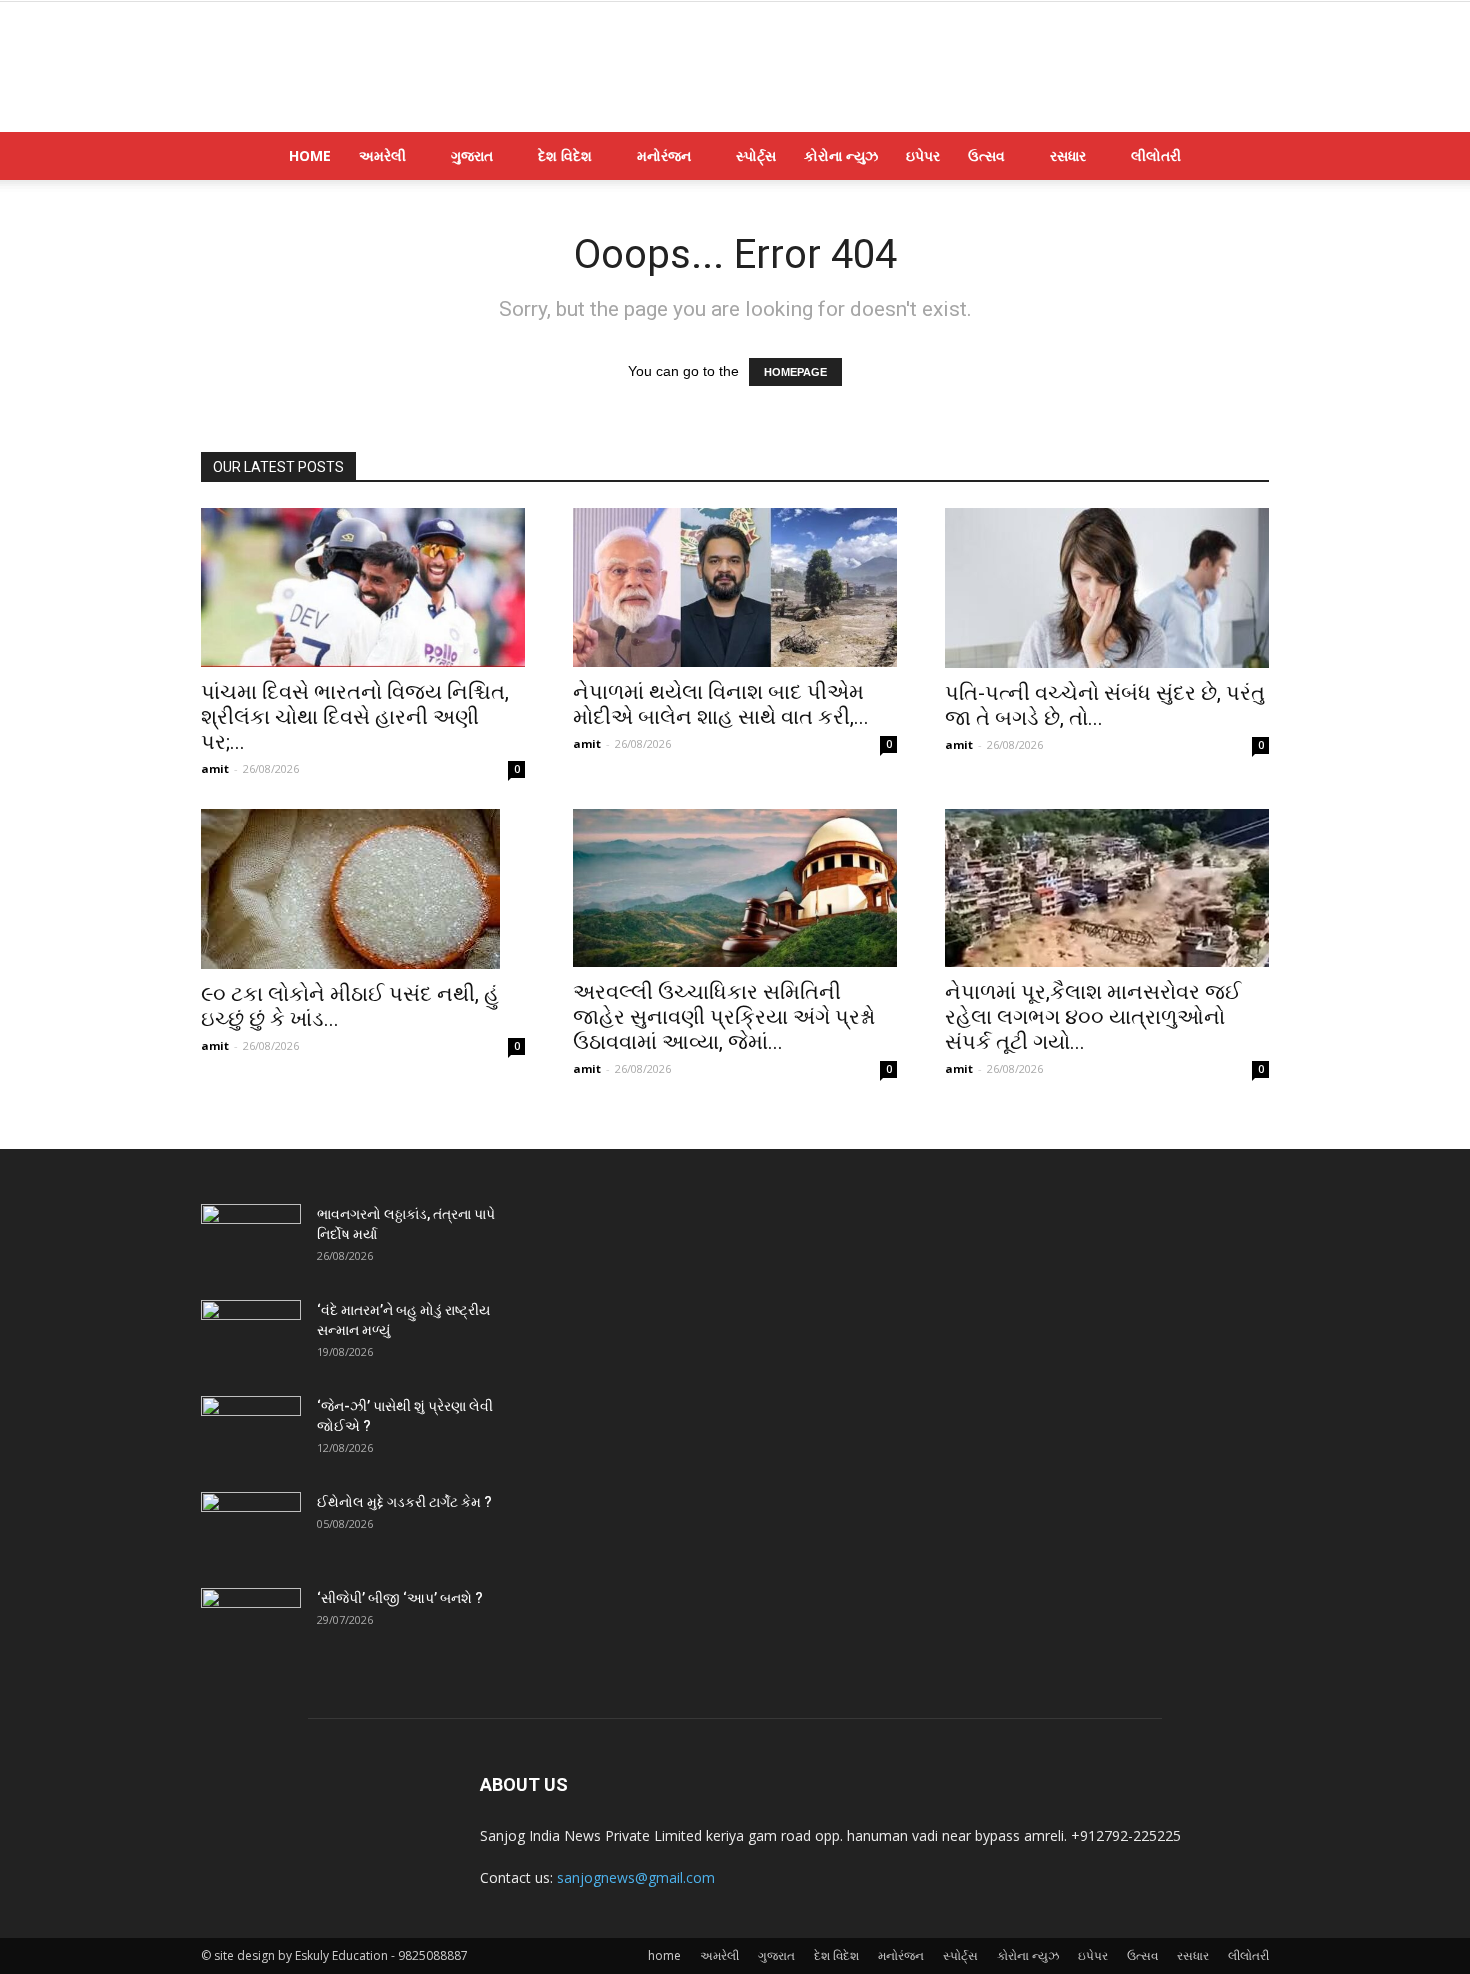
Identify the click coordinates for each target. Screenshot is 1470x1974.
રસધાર (1068, 155)
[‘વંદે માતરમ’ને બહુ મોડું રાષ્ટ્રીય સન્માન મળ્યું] (251, 1335)
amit (215, 768)
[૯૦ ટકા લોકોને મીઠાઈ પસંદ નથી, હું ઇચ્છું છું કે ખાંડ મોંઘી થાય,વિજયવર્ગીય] (363, 889)
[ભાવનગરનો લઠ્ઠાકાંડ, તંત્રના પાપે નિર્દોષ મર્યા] (251, 1239)
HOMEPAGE (795, 372)
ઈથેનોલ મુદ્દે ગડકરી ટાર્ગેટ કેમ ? (404, 1502)
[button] (1245, 157)
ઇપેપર (923, 155)
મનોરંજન (664, 155)
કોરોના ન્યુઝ (841, 155)
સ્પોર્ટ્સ (756, 155)
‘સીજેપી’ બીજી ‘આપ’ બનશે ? (400, 1598)
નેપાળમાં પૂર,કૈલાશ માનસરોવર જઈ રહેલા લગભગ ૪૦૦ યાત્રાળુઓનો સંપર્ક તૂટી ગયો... (1093, 1017)
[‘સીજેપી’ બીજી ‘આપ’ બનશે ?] (251, 1623)
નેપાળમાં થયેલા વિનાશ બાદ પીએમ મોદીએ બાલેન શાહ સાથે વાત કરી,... (721, 704)
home (310, 155)
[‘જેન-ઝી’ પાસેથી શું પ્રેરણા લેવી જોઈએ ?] (251, 1431)
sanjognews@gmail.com (636, 1877)
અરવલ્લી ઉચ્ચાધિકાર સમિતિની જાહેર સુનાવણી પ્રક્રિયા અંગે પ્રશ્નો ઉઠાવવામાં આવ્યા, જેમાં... (724, 1017)
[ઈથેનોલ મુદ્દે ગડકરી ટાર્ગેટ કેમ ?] (251, 1527)
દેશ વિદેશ (565, 155)
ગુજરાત (472, 155)
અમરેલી (382, 155)
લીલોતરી (1156, 155)
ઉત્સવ (986, 155)
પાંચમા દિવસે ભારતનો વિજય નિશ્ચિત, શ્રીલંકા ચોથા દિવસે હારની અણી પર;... (355, 717)
